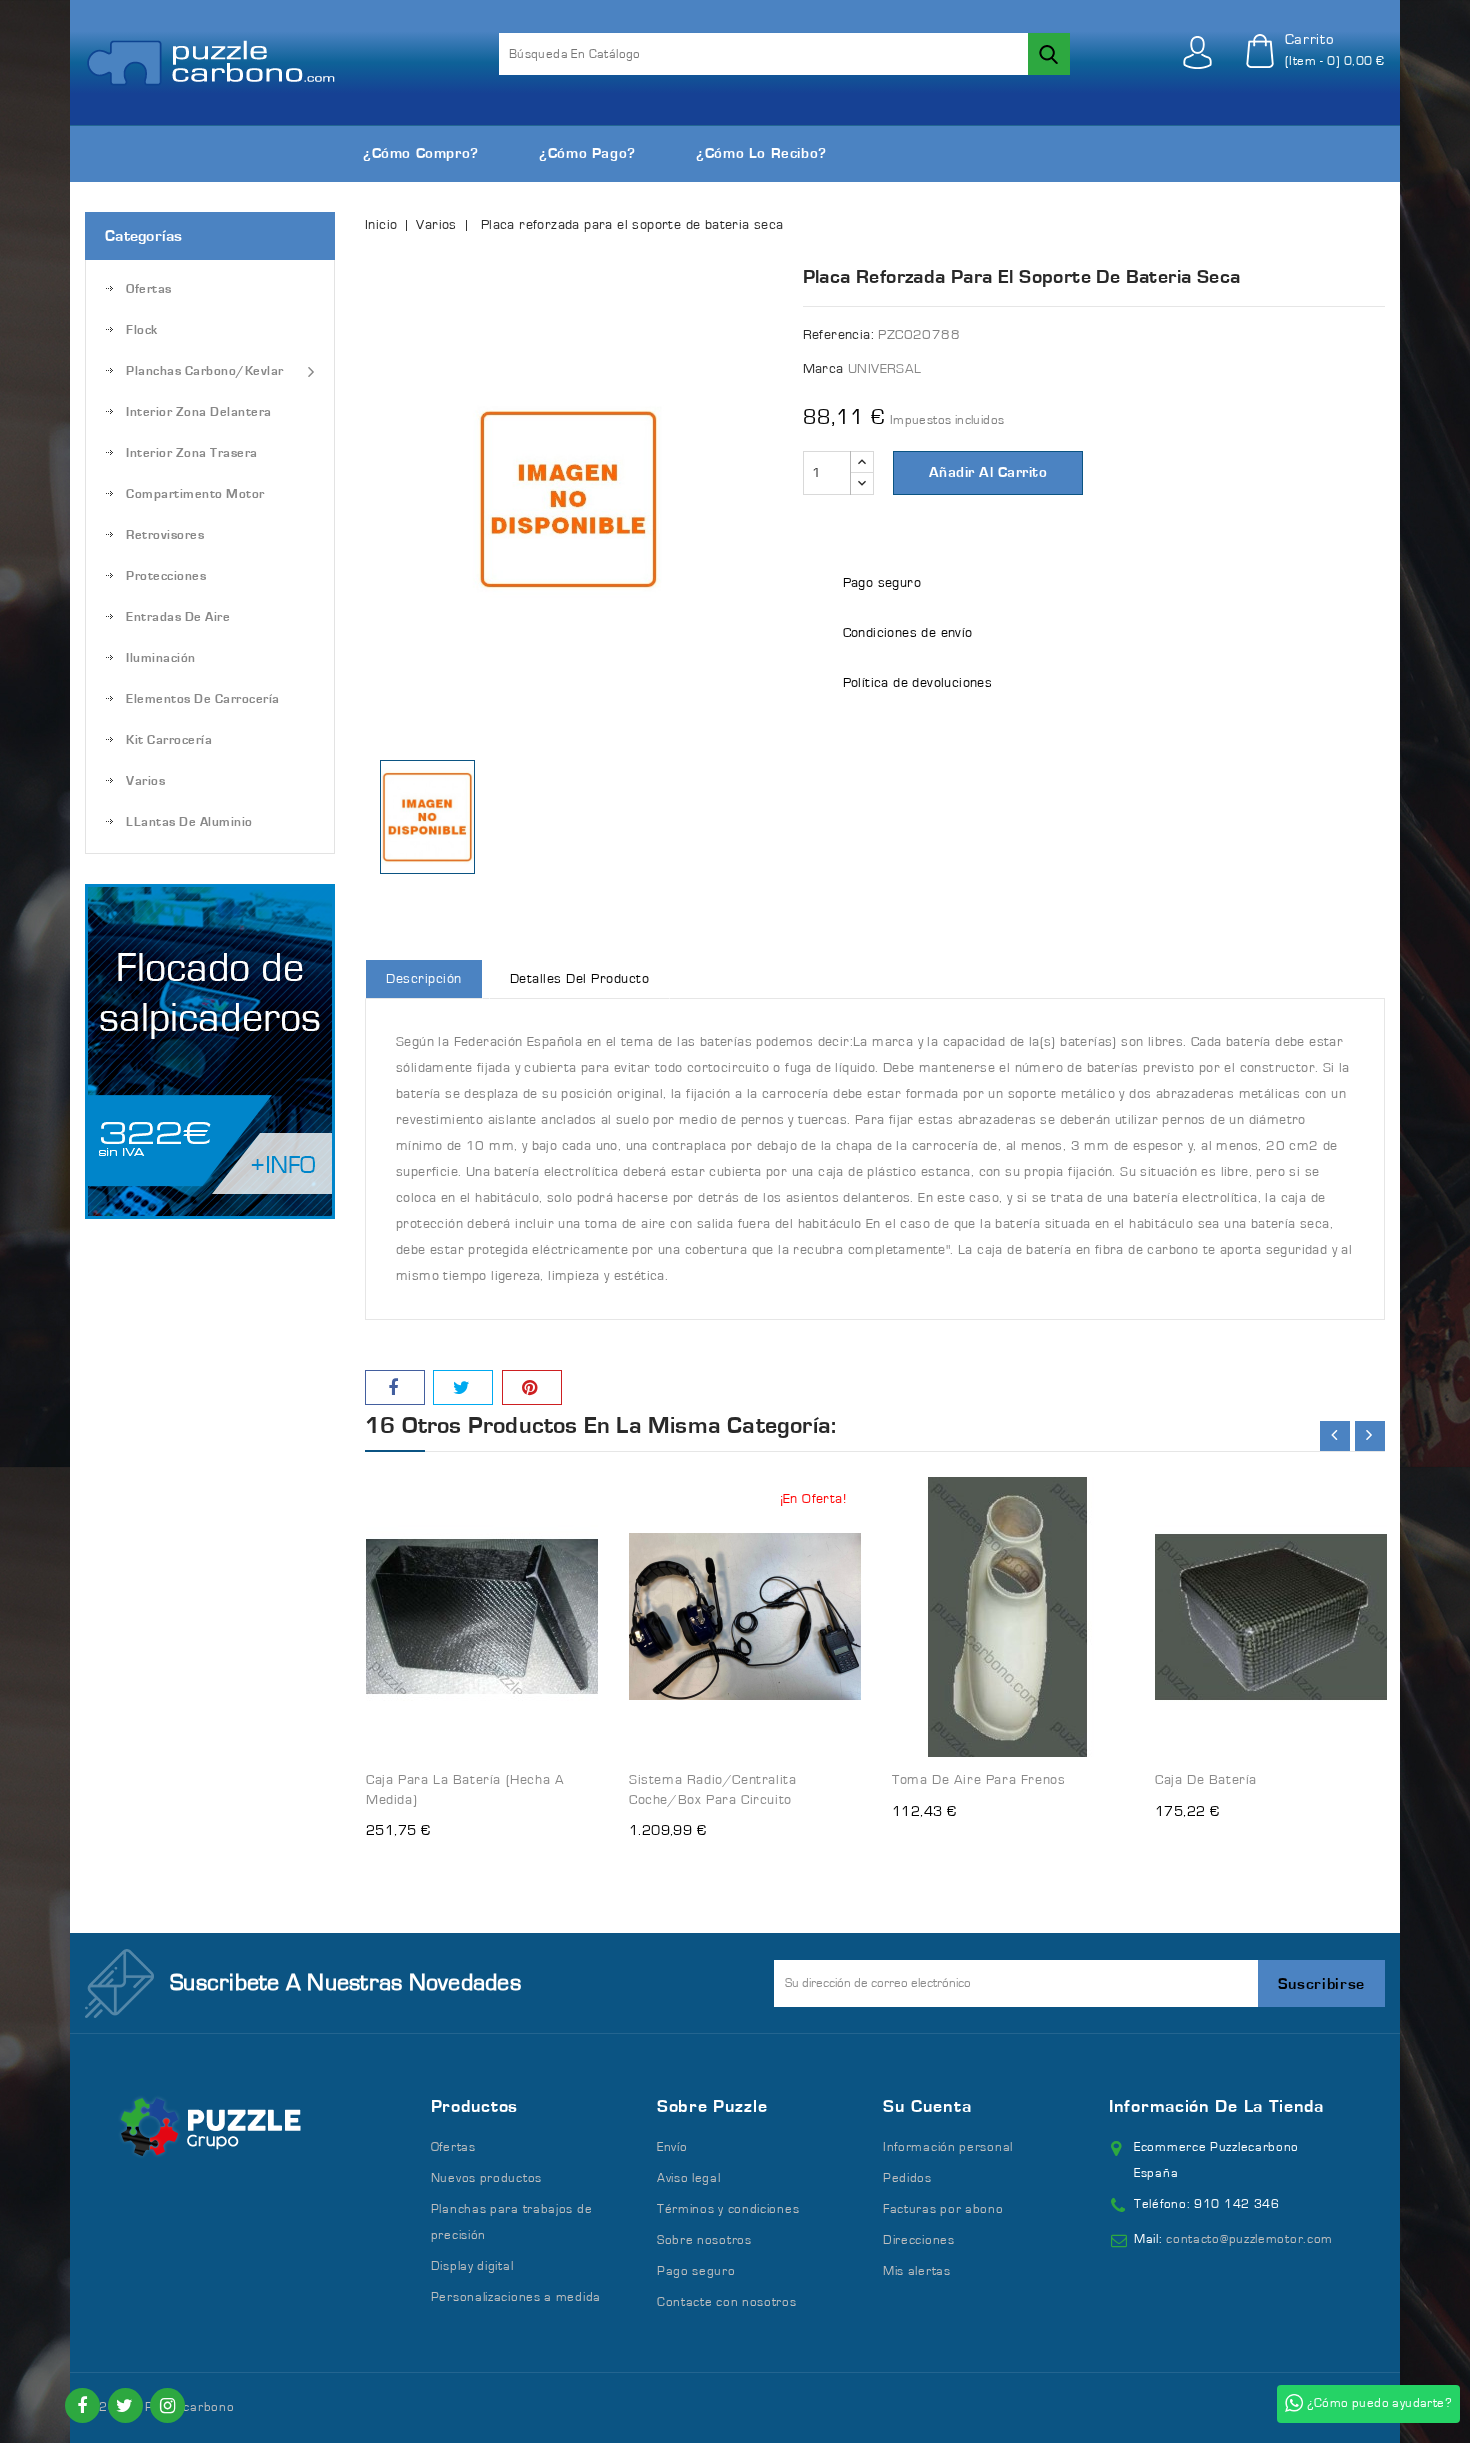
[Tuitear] (463, 1387)
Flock (142, 330)
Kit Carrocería (169, 740)
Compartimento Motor (195, 494)
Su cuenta (927, 2107)
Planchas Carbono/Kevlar (205, 371)
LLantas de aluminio (189, 822)
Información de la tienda (1216, 2107)
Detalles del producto (580, 979)
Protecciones (166, 576)
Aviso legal (689, 2178)
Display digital (472, 2266)
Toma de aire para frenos (978, 1780)
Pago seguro (696, 2271)
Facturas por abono (943, 2209)
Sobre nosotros (704, 2240)
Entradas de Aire (178, 617)
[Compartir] (395, 1387)
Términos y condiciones (728, 2209)
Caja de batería (1206, 1780)
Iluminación (161, 658)
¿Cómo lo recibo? (761, 153)
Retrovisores (165, 535)
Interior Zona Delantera (199, 412)
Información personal (948, 2147)
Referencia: (838, 335)
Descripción (424, 979)
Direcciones (919, 2240)
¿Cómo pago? (587, 153)
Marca (823, 369)
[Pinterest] (532, 1387)
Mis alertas (917, 2271)
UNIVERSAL (885, 369)
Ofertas (149, 289)
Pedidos (907, 2178)
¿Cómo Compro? (421, 153)
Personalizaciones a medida (516, 2297)
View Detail (564, 1479)
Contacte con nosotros (727, 2302)
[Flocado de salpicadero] (210, 1051)
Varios (145, 781)
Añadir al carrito (988, 472)
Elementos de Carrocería (203, 699)
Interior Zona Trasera (192, 453)
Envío (672, 2147)
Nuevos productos (486, 2178)
